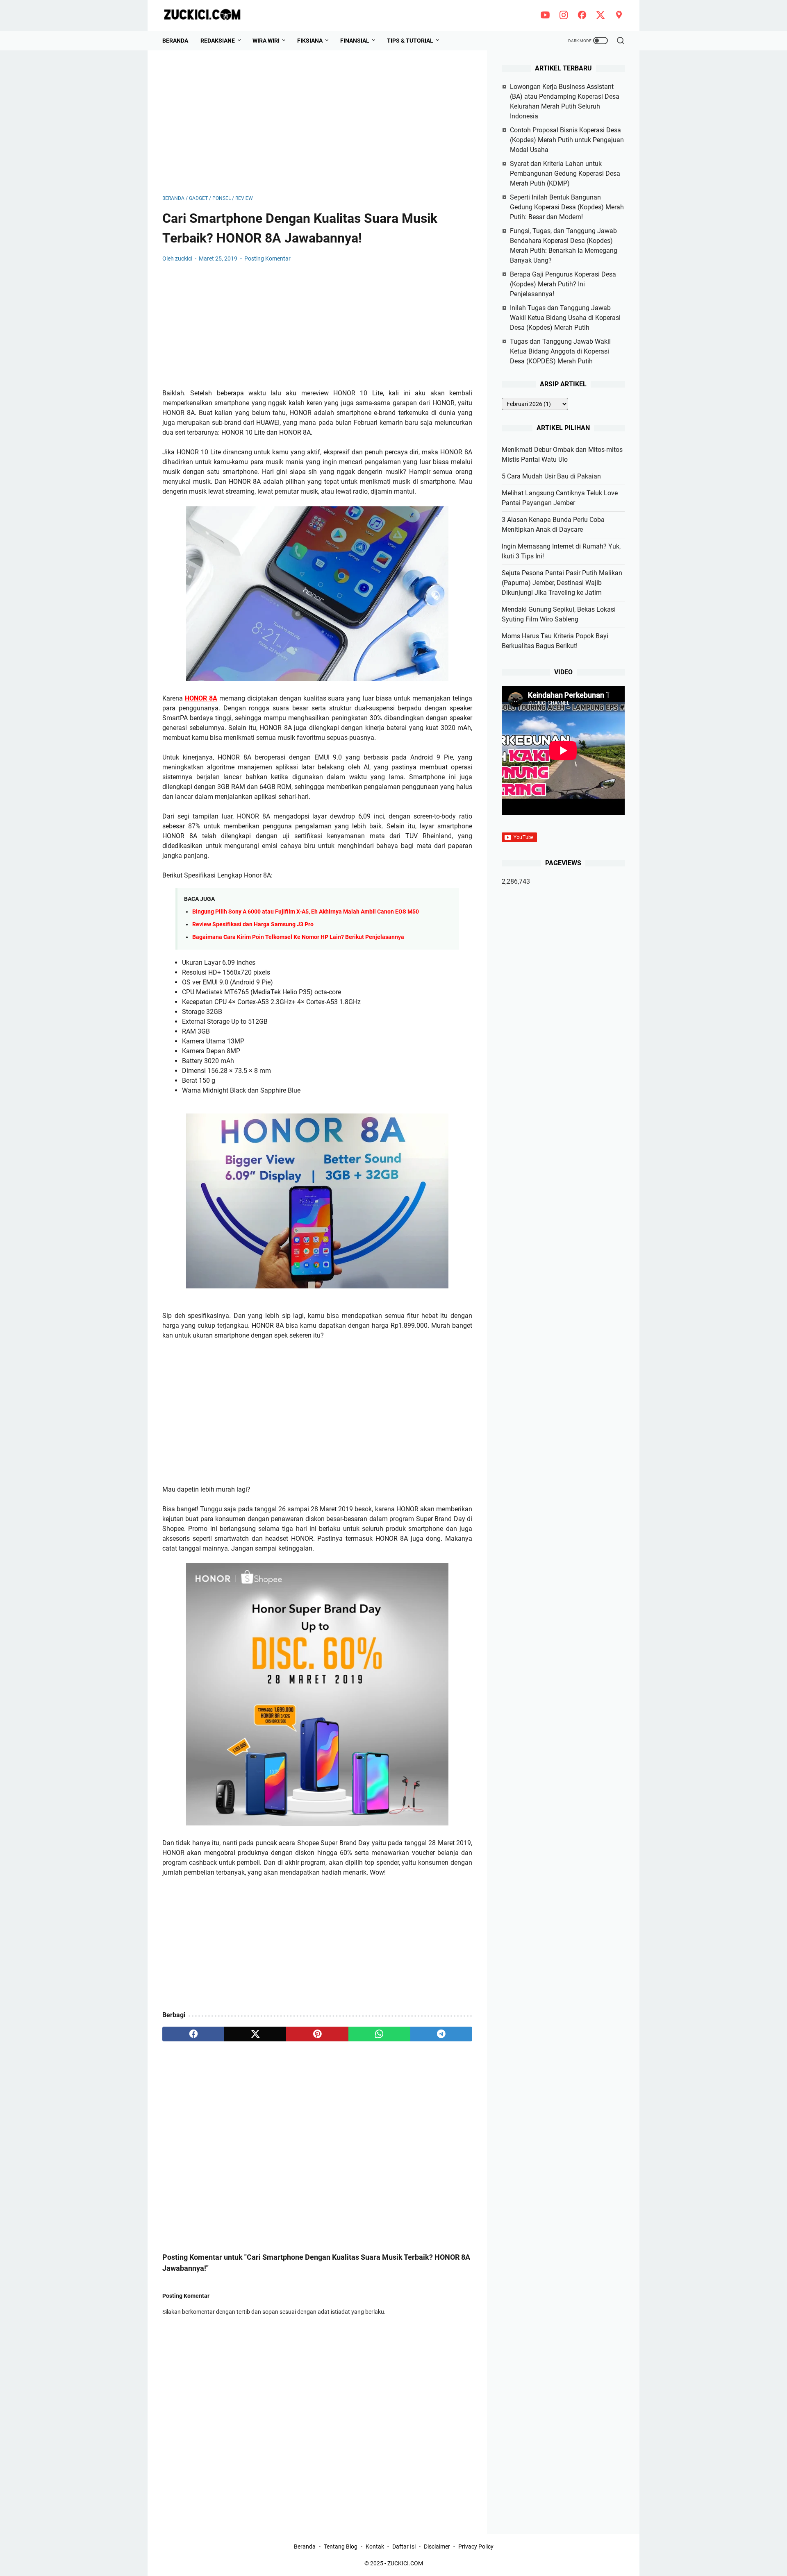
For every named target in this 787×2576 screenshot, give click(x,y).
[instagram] (564, 16)
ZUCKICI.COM (405, 2563)
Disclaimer (437, 2547)
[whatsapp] (379, 2034)
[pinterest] (317, 2034)
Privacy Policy (476, 2547)
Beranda (175, 41)
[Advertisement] (317, 122)
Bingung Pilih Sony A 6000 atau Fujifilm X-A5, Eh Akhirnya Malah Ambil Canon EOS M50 (306, 912)
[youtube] (545, 16)
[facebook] (582, 16)
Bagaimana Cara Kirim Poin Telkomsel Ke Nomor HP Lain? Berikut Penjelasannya (298, 937)
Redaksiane (218, 41)
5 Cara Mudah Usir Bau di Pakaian (551, 476)
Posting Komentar (267, 259)
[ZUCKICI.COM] (207, 15)
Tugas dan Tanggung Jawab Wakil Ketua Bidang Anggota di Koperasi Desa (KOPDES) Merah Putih (560, 351)
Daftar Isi (404, 2547)
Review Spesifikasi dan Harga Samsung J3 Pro (253, 924)
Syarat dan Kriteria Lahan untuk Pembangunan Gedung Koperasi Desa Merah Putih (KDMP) (565, 173)
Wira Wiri (266, 41)
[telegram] (441, 2034)
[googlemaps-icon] (619, 16)
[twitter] (600, 16)
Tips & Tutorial (410, 41)
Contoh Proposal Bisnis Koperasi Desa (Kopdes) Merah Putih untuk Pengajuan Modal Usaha (567, 140)
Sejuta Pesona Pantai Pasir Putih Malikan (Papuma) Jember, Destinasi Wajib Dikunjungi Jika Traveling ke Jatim (562, 583)
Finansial (355, 41)
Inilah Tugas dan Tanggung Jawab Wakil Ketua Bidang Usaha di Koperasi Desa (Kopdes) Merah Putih (565, 318)
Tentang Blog (341, 2547)
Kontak (375, 2547)
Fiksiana (310, 41)
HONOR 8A (201, 698)
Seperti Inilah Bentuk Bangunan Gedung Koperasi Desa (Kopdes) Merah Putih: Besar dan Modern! (567, 207)
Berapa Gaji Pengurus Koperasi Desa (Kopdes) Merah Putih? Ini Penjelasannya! (563, 284)
